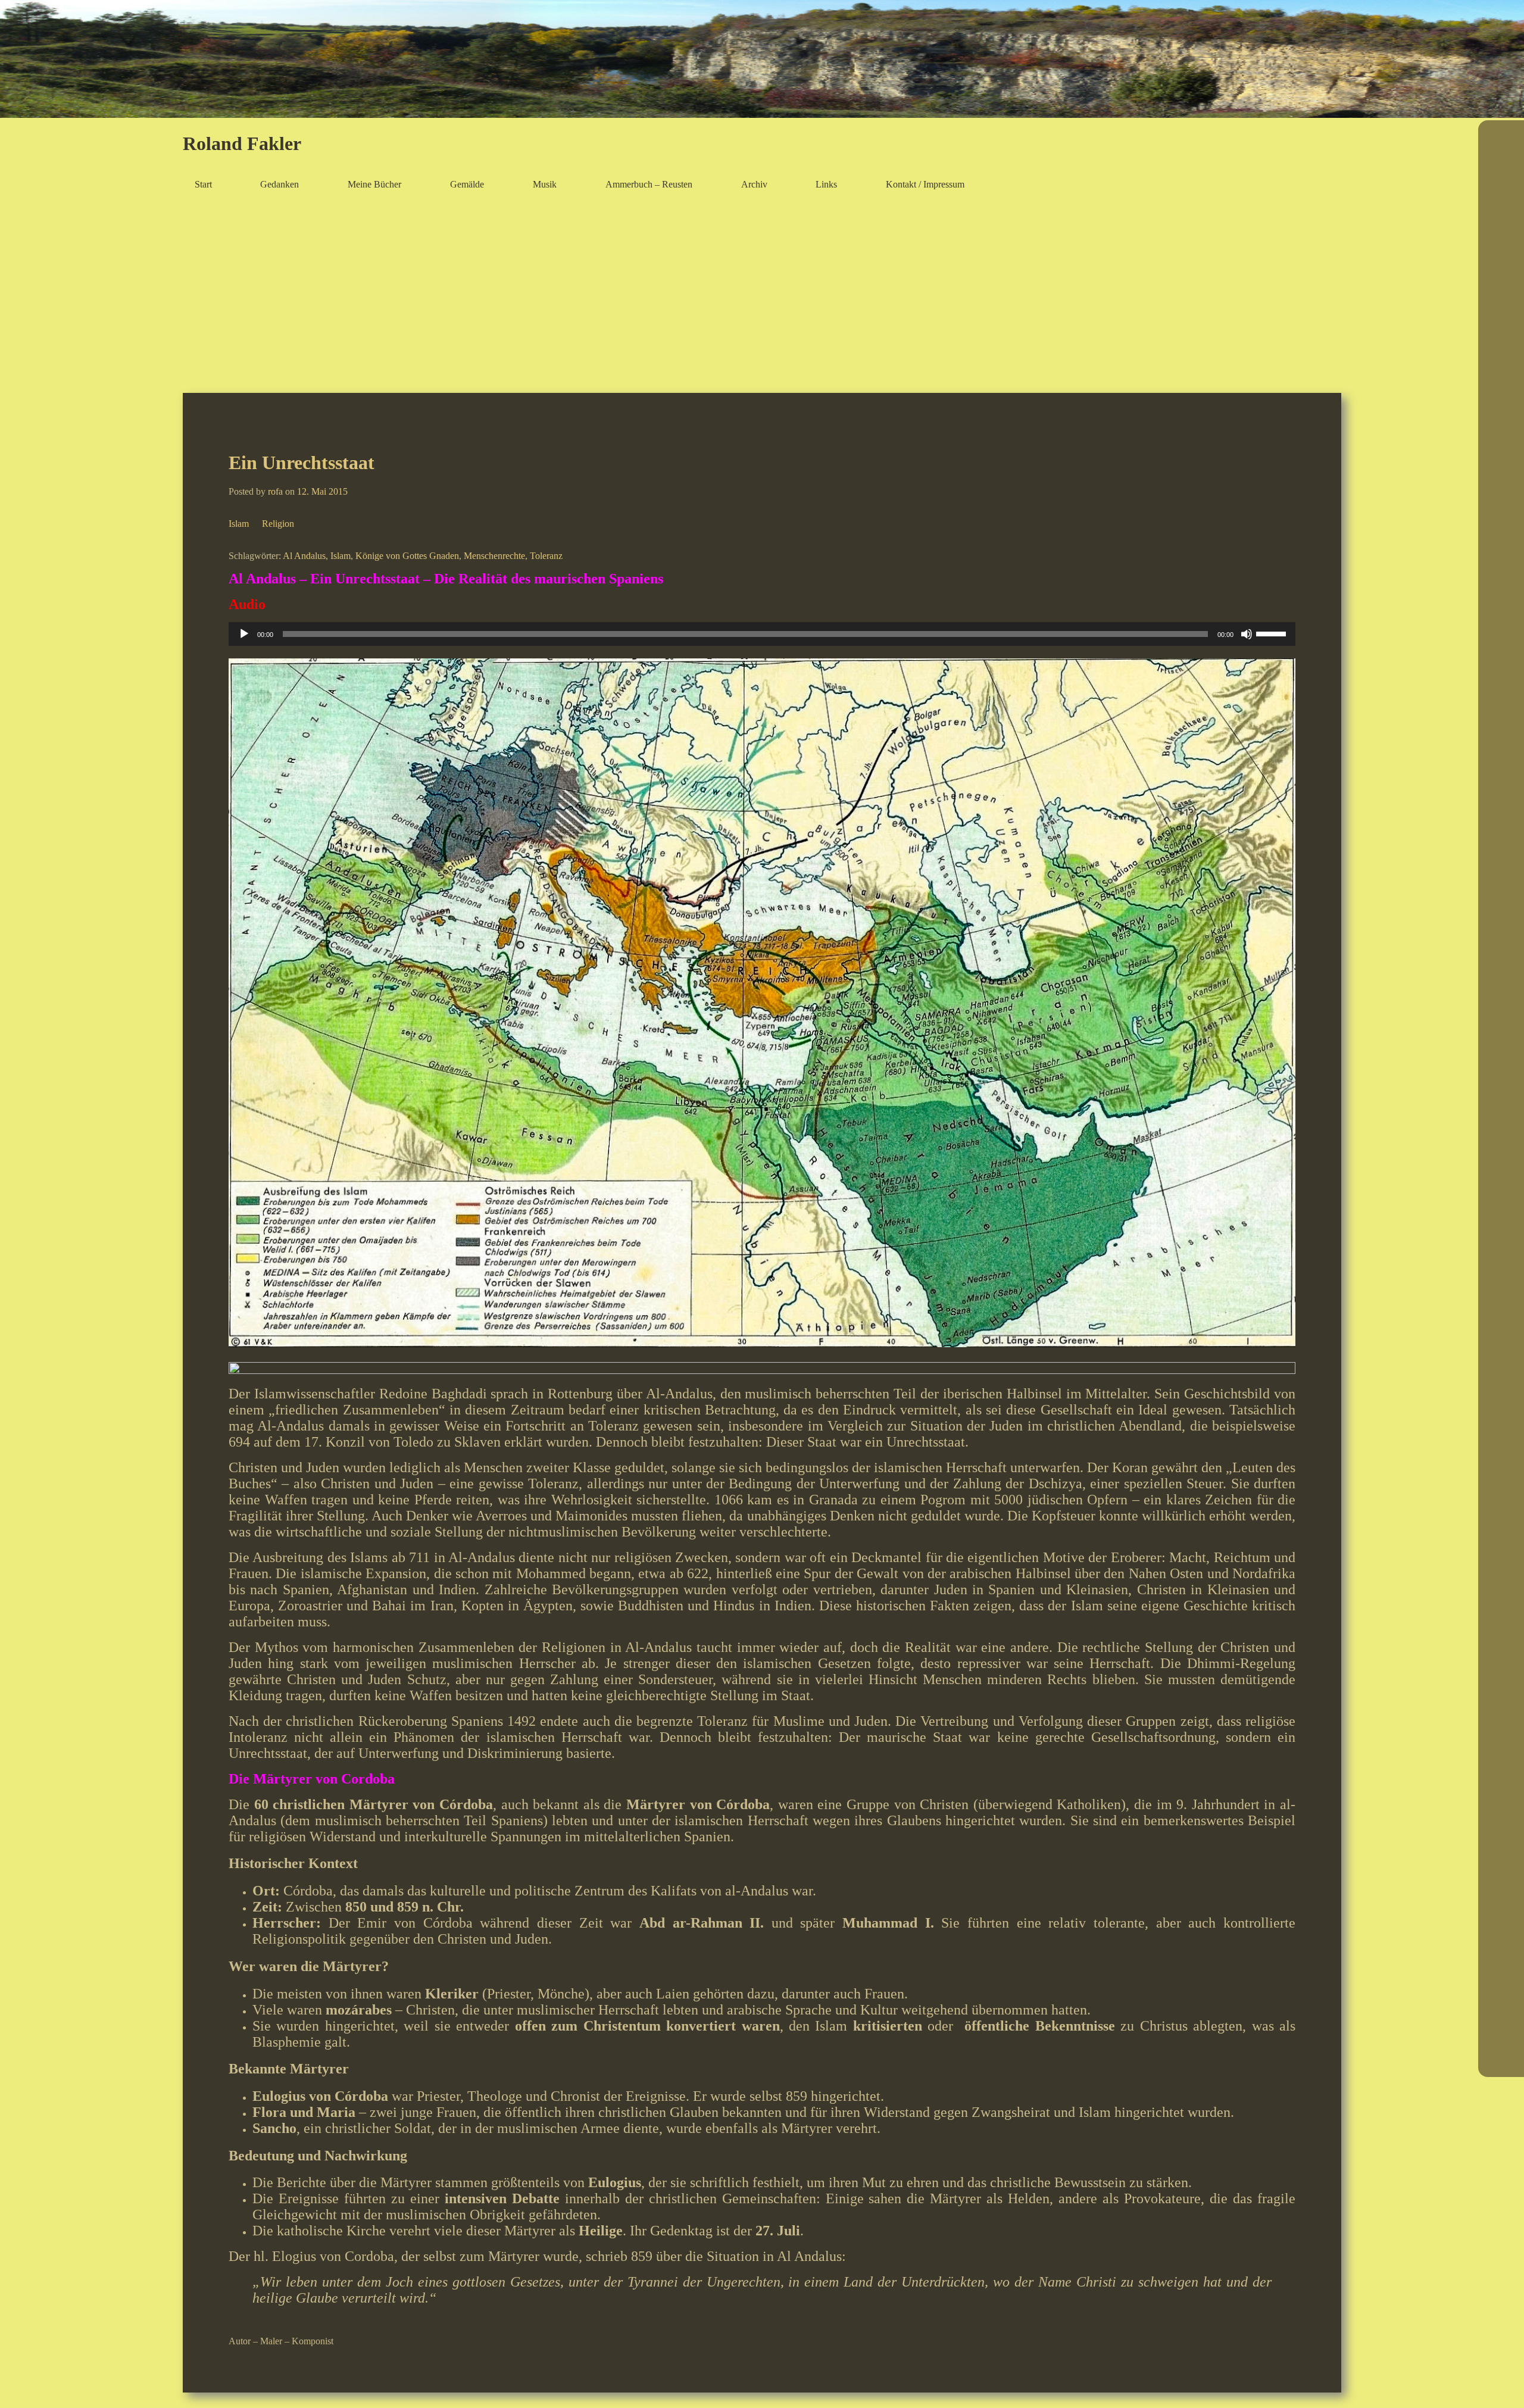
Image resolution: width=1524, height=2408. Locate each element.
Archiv (754, 184)
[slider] (1273, 633)
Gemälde (467, 184)
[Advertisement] (762, 295)
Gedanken (279, 184)
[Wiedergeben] (244, 634)
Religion (278, 524)
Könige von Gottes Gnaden (407, 556)
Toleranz (546, 556)
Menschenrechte (494, 556)
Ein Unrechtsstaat (302, 463)
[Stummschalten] (1247, 634)
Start (203, 184)
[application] (762, 634)
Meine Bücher (374, 184)
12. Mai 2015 (322, 491)
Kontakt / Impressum (925, 184)
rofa (275, 491)
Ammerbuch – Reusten (649, 184)
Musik (545, 184)
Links (826, 184)
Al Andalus (304, 556)
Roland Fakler (242, 143)
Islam (239, 524)
